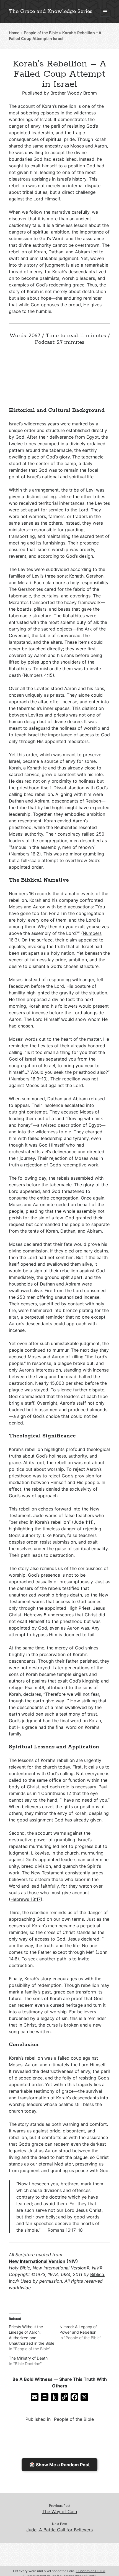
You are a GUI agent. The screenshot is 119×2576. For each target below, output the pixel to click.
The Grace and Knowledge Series (51, 12)
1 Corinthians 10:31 (91, 2571)
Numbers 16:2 (25, 854)
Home (14, 33)
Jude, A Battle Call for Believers (59, 2530)
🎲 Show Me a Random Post (59, 2465)
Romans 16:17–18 (65, 2230)
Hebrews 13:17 (26, 1899)
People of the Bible (41, 33)
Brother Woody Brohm (74, 93)
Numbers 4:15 (38, 675)
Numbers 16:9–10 (28, 1079)
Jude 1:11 (83, 1522)
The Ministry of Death (28, 2358)
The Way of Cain (60, 2511)
